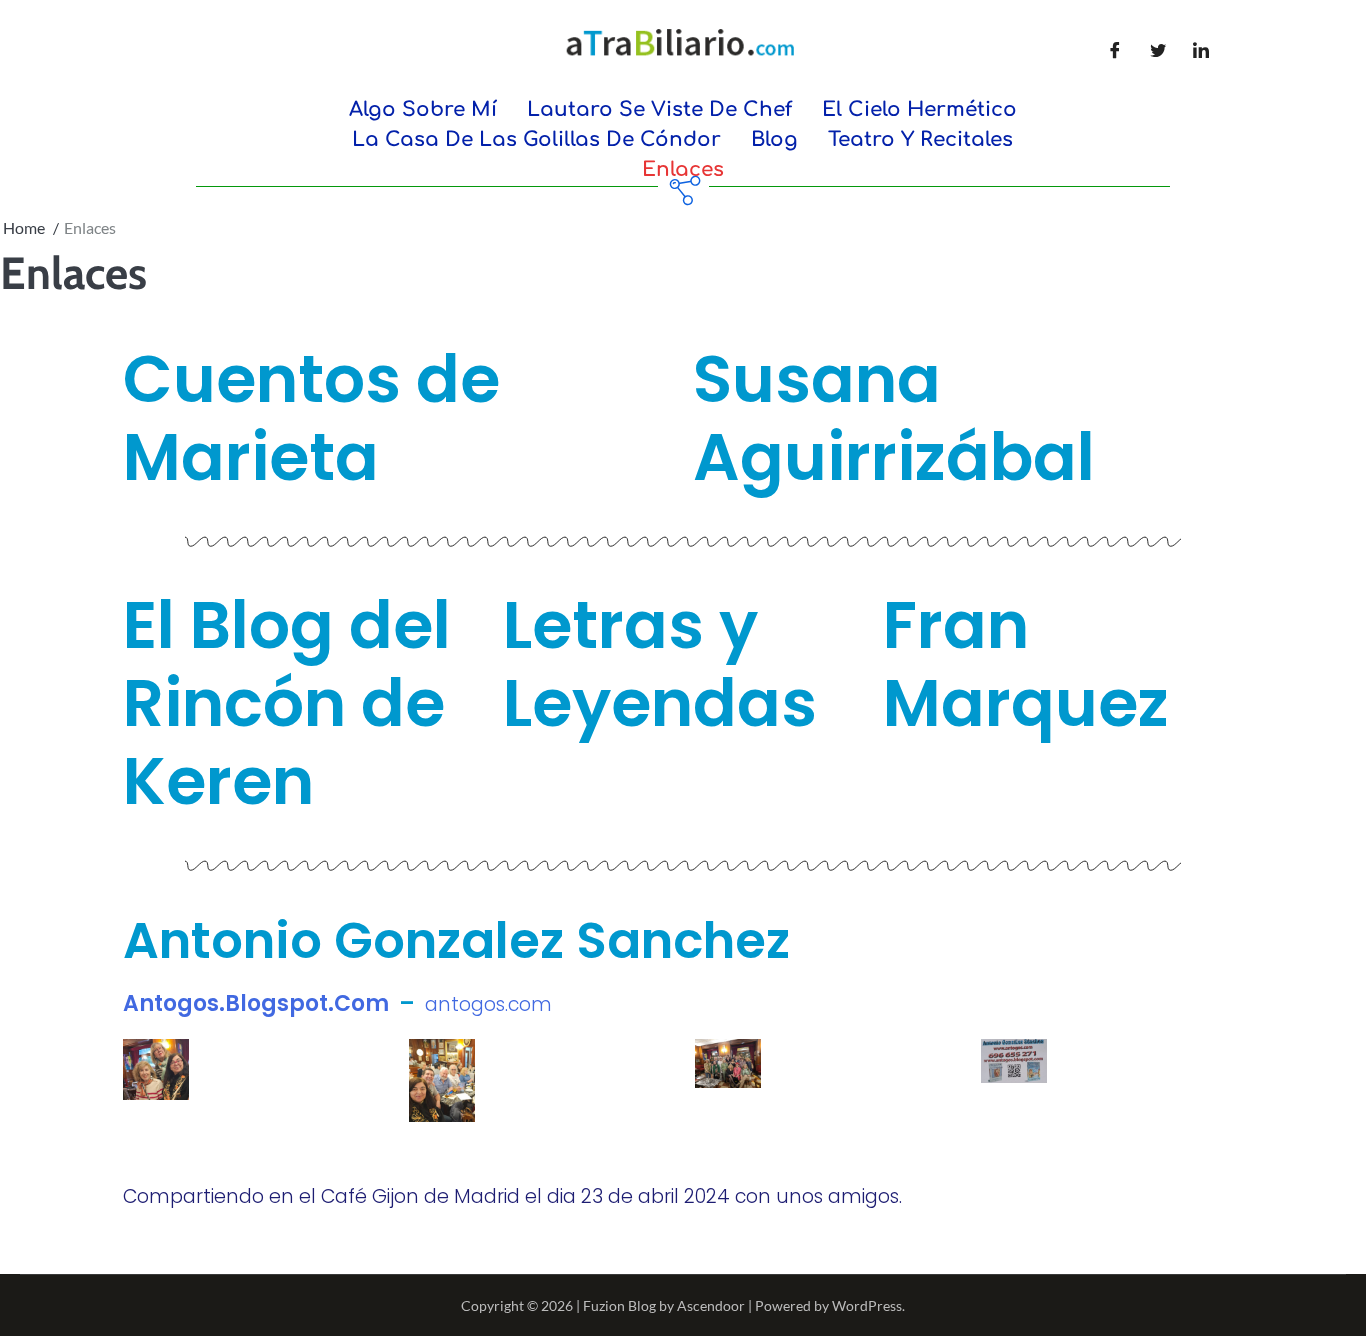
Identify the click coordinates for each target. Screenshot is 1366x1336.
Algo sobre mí (423, 109)
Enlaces (683, 169)
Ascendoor (711, 1305)
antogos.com (488, 1004)
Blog (774, 139)
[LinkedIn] (1201, 50)
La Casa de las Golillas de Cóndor (536, 139)
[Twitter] (1158, 50)
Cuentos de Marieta (311, 418)
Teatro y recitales (920, 139)
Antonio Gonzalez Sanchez (456, 940)
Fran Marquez (1026, 664)
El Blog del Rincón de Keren (287, 703)
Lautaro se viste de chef (659, 109)
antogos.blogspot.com (256, 1003)
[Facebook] (1115, 50)
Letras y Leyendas (660, 664)
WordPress (867, 1305)
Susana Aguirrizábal (894, 418)
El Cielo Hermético (919, 109)
